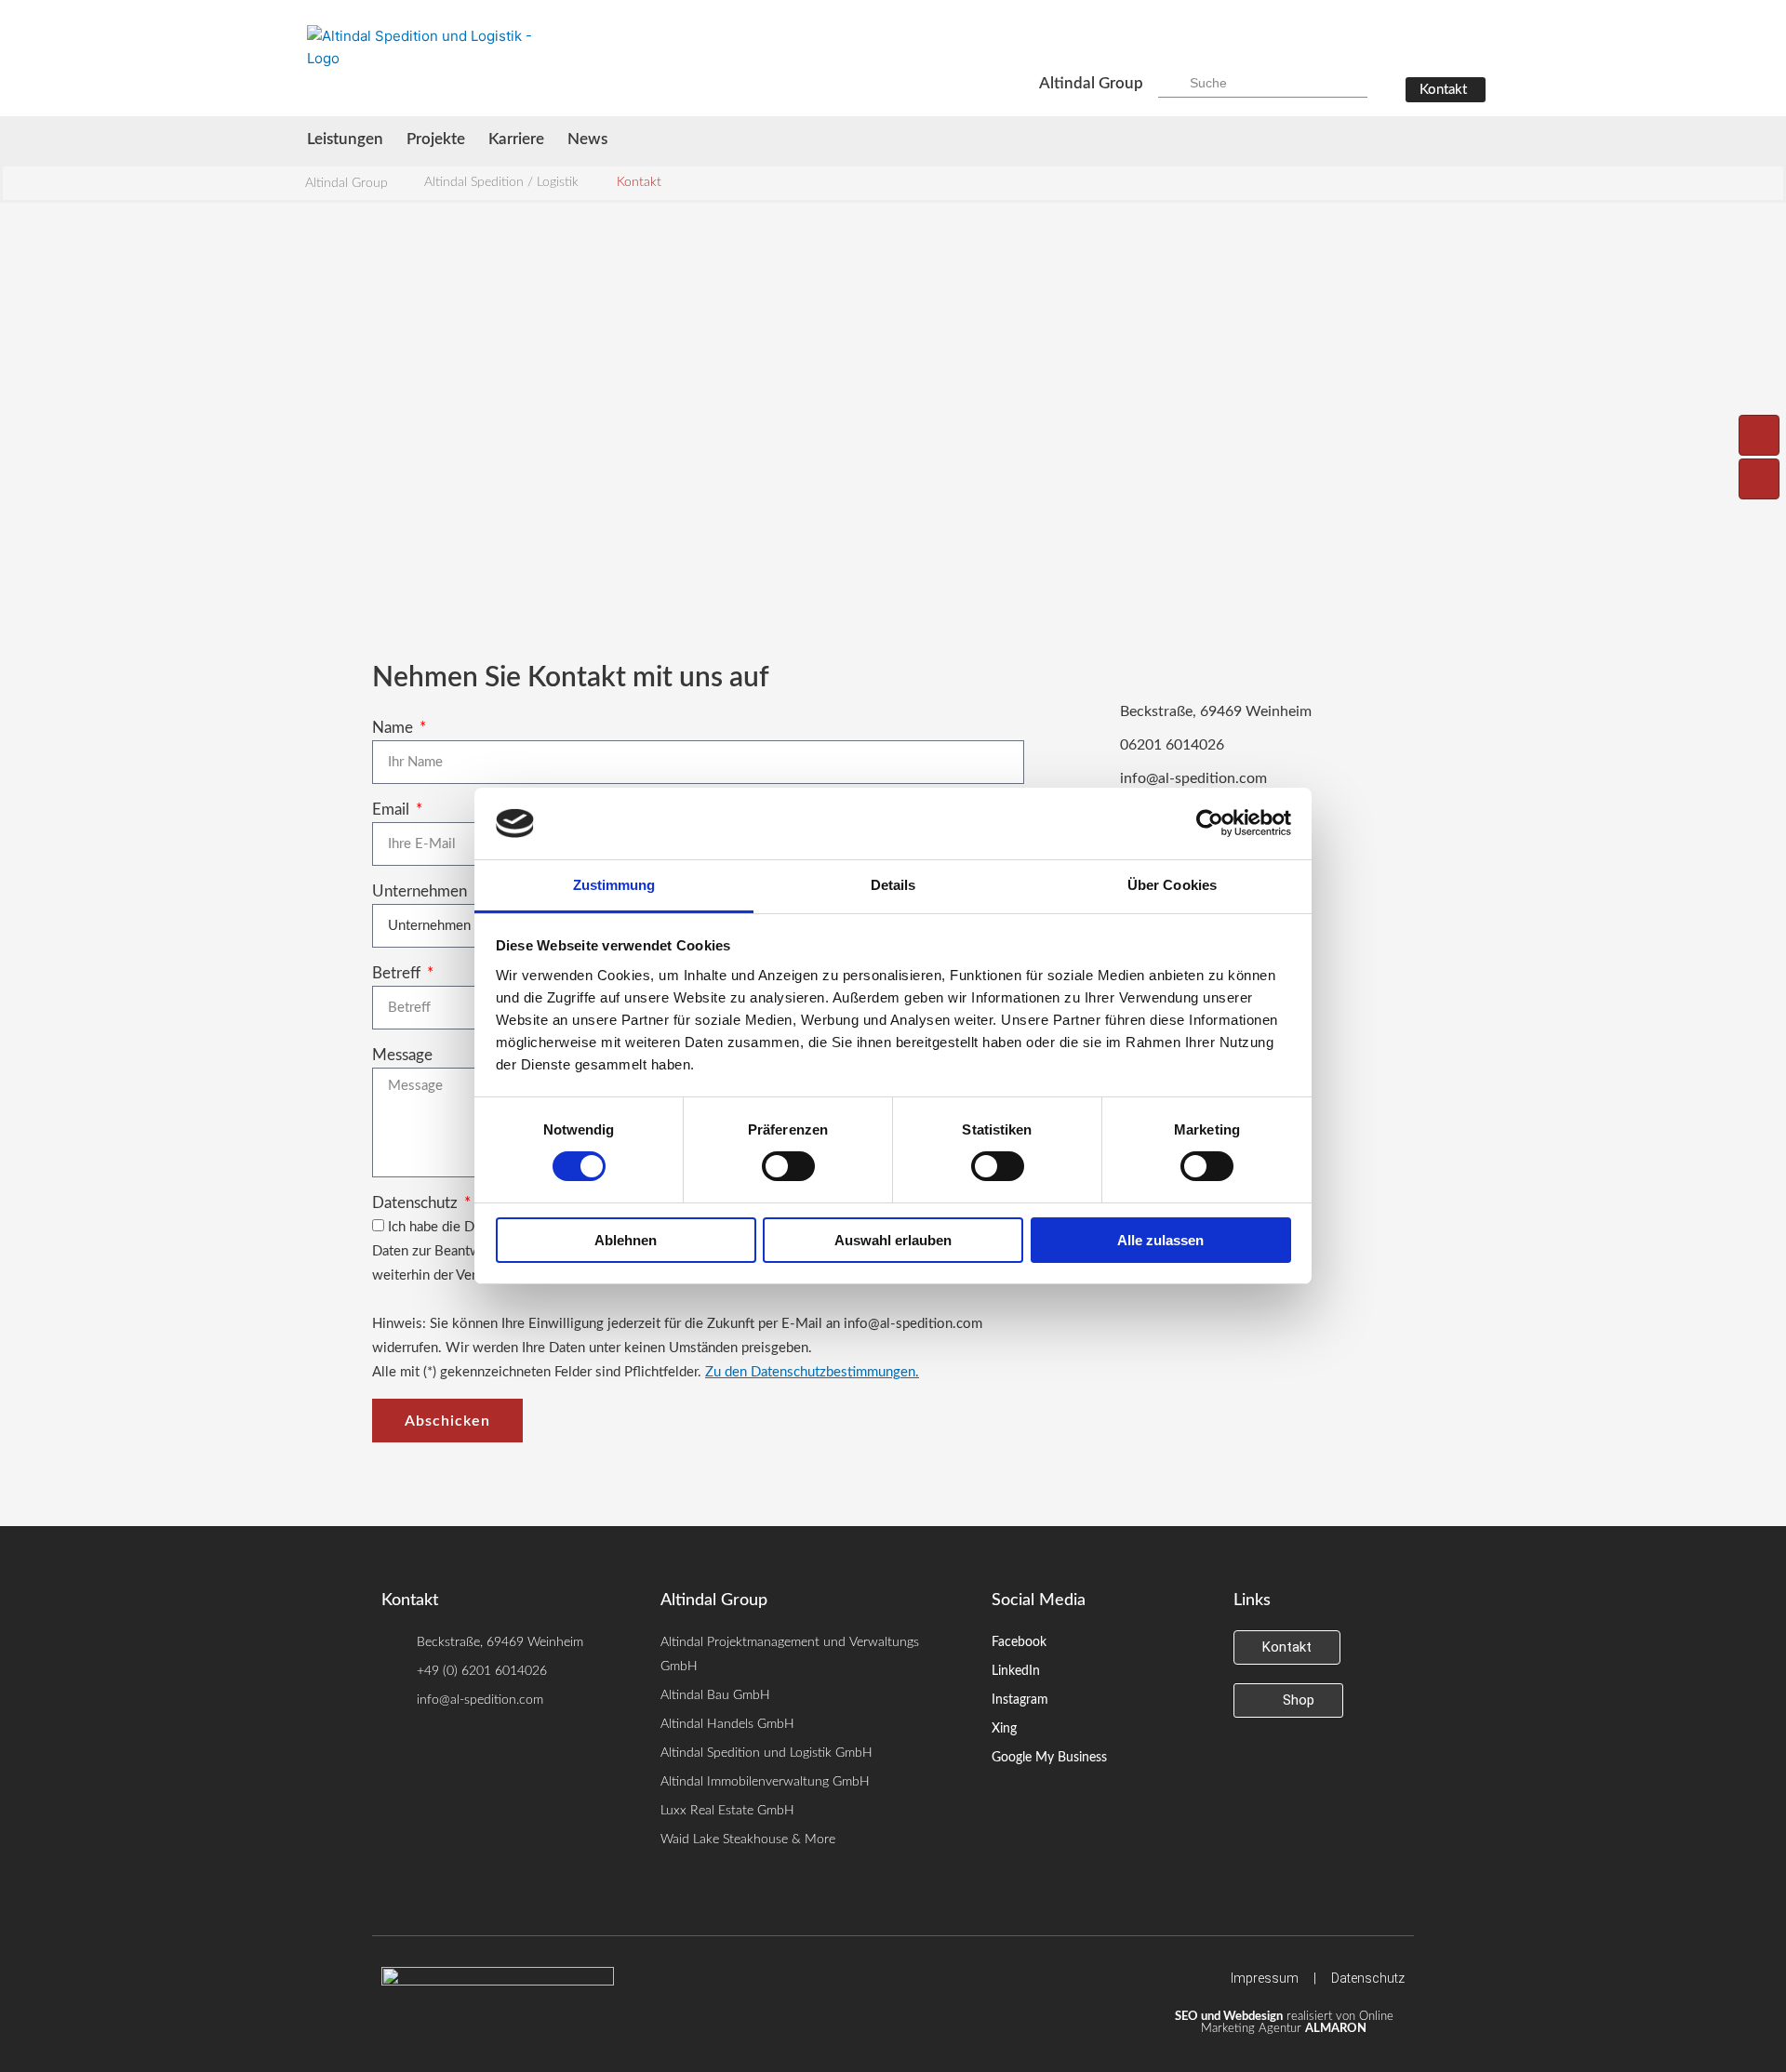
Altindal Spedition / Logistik (501, 182)
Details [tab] (893, 885)
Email (393, 810)
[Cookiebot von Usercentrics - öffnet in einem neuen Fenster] (1210, 823)
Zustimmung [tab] (614, 885)
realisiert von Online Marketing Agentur (1284, 2023)
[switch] (788, 1166)
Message (402, 1055)
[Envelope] (1759, 479)
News (587, 139)
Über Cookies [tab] (1172, 885)
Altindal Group (1091, 83)
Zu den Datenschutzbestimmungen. (812, 1372)
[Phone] (1759, 435)
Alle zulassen (1160, 1240)
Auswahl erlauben (893, 1240)
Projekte (436, 139)
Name (394, 728)
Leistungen (345, 139)
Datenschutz (417, 1203)
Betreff (398, 973)
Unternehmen (421, 891)
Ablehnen (626, 1240)
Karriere (516, 139)
